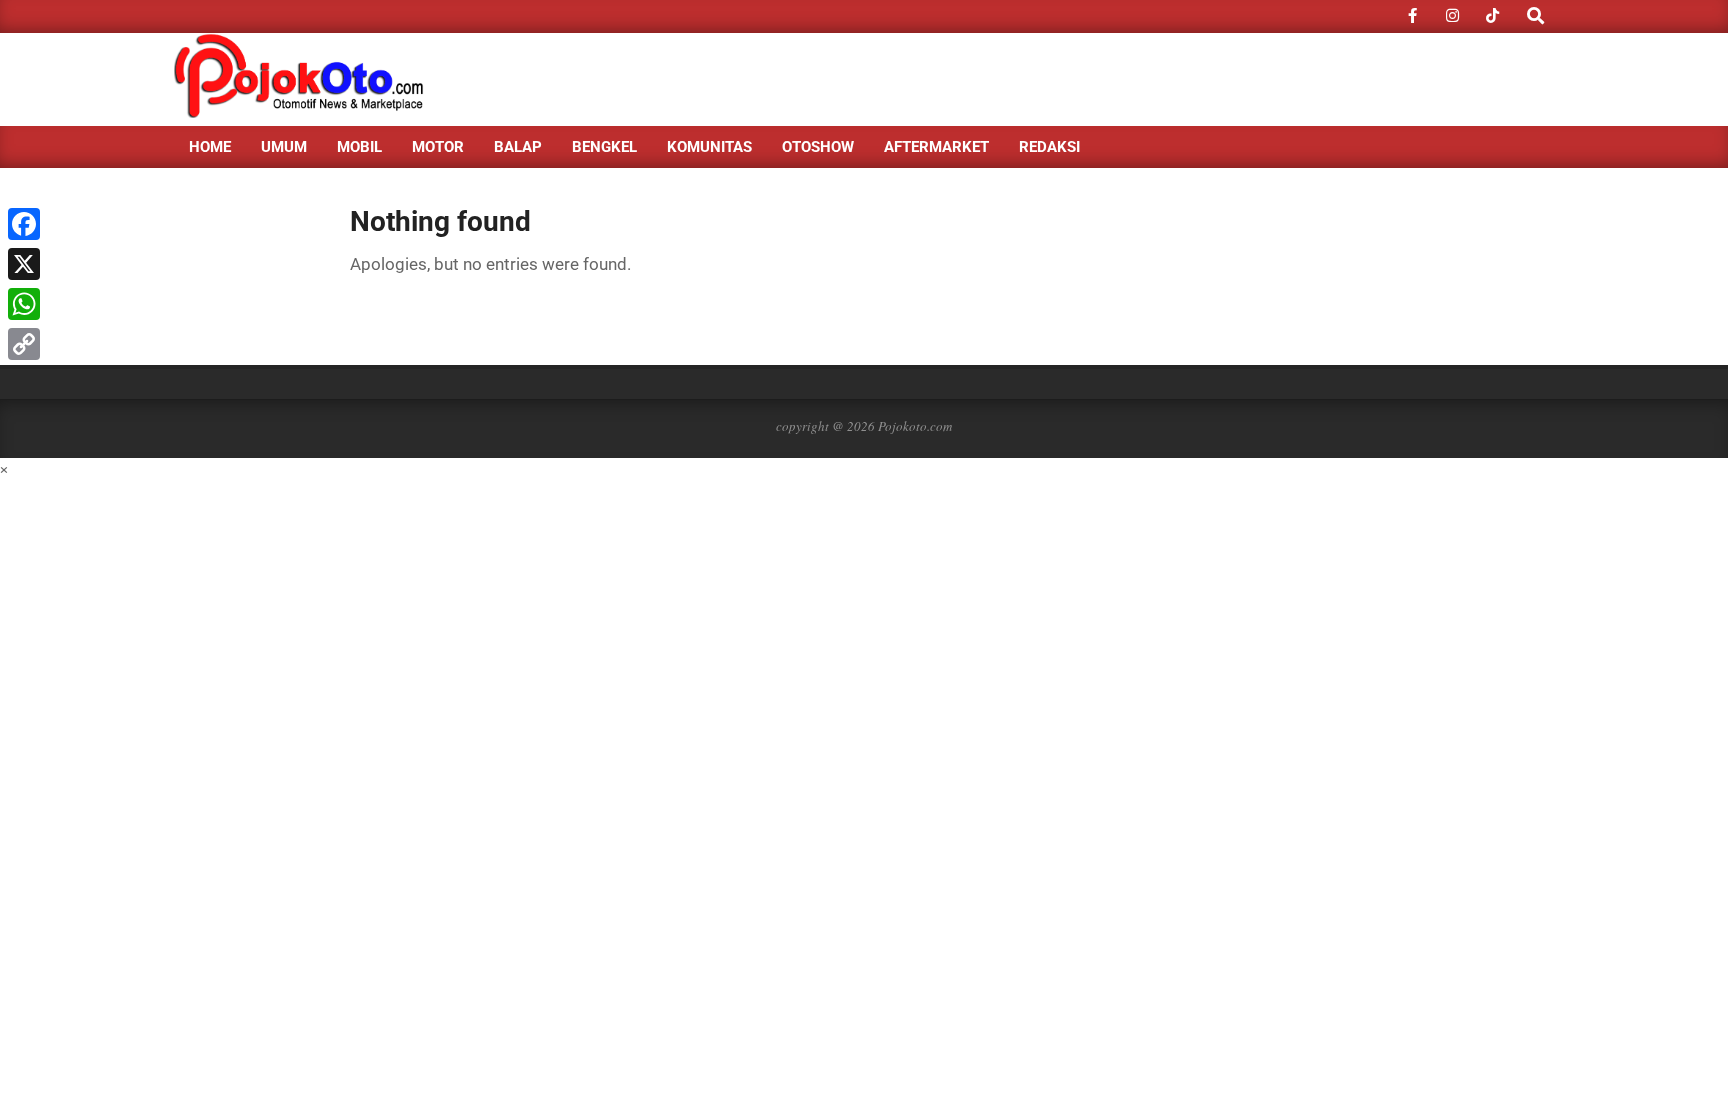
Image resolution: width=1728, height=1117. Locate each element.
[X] (24, 264)
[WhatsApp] (24, 304)
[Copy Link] (24, 344)
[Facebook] (24, 224)
